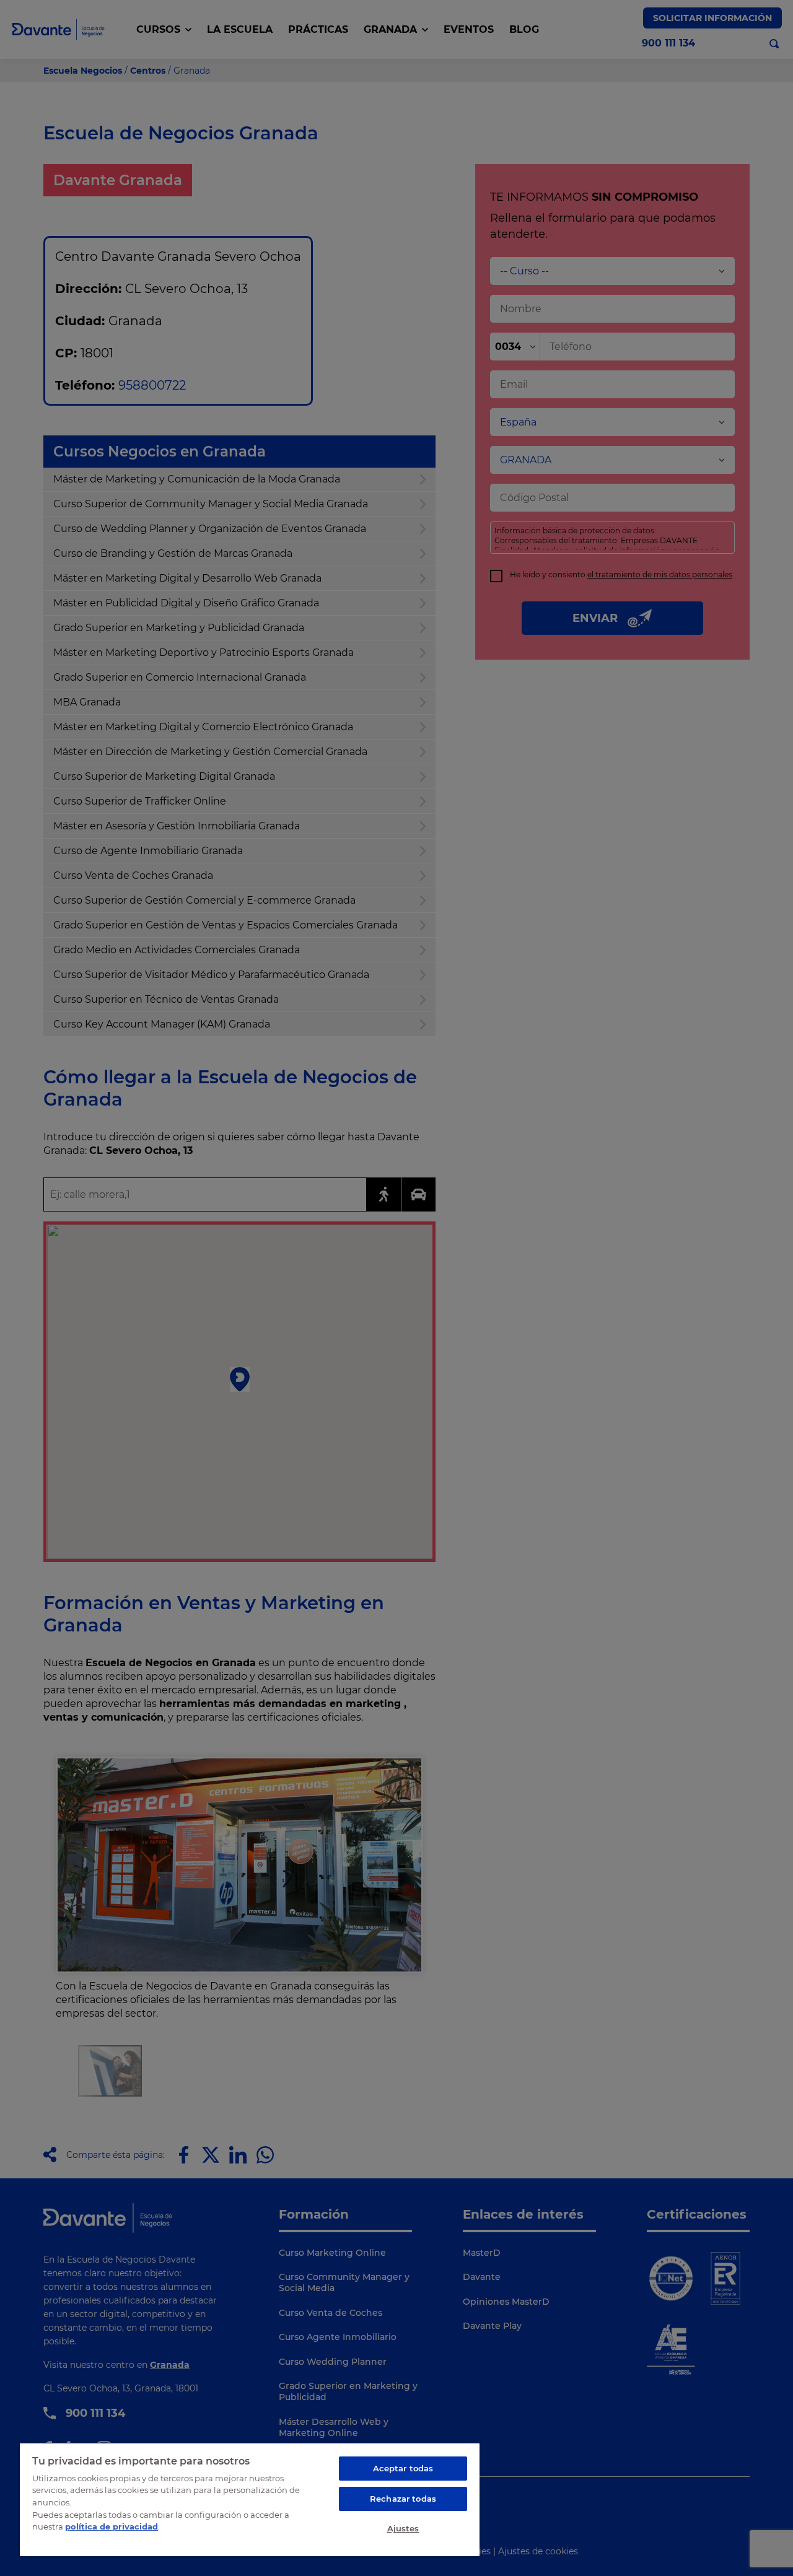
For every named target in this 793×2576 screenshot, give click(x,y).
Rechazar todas (403, 2499)
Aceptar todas (403, 2468)
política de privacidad (112, 2526)
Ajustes (403, 2528)
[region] (250, 2499)
